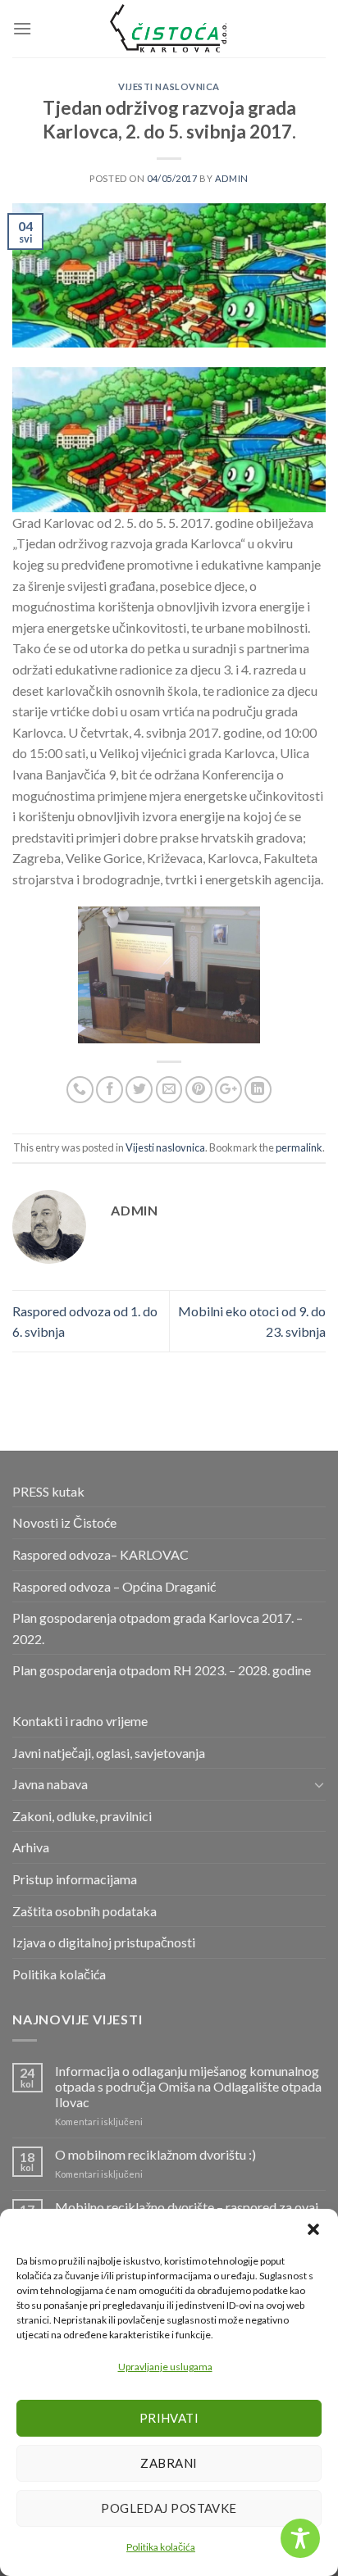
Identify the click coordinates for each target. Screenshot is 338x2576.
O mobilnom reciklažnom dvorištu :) (155, 2154)
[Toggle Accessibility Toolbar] (300, 2538)
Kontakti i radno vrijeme (80, 1721)
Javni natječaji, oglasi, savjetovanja (109, 1753)
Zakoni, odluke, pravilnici (82, 1816)
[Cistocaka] (169, 29)
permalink (299, 1147)
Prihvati (169, 2418)
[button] (313, 2229)
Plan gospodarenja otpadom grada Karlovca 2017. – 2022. (158, 1628)
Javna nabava (50, 1784)
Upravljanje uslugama (165, 2367)
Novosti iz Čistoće (64, 1522)
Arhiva (31, 1847)
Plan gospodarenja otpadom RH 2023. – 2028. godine (162, 1670)
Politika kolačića (161, 2547)
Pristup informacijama (75, 1879)
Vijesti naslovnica (169, 86)
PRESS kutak (48, 1491)
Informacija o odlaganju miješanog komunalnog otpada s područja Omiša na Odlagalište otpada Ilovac (188, 2086)
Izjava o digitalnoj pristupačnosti (104, 1942)
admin (232, 178)
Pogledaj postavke (169, 2508)
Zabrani (169, 2463)
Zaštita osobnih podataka (84, 1911)
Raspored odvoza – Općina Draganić (114, 1586)
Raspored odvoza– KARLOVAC (100, 1554)
